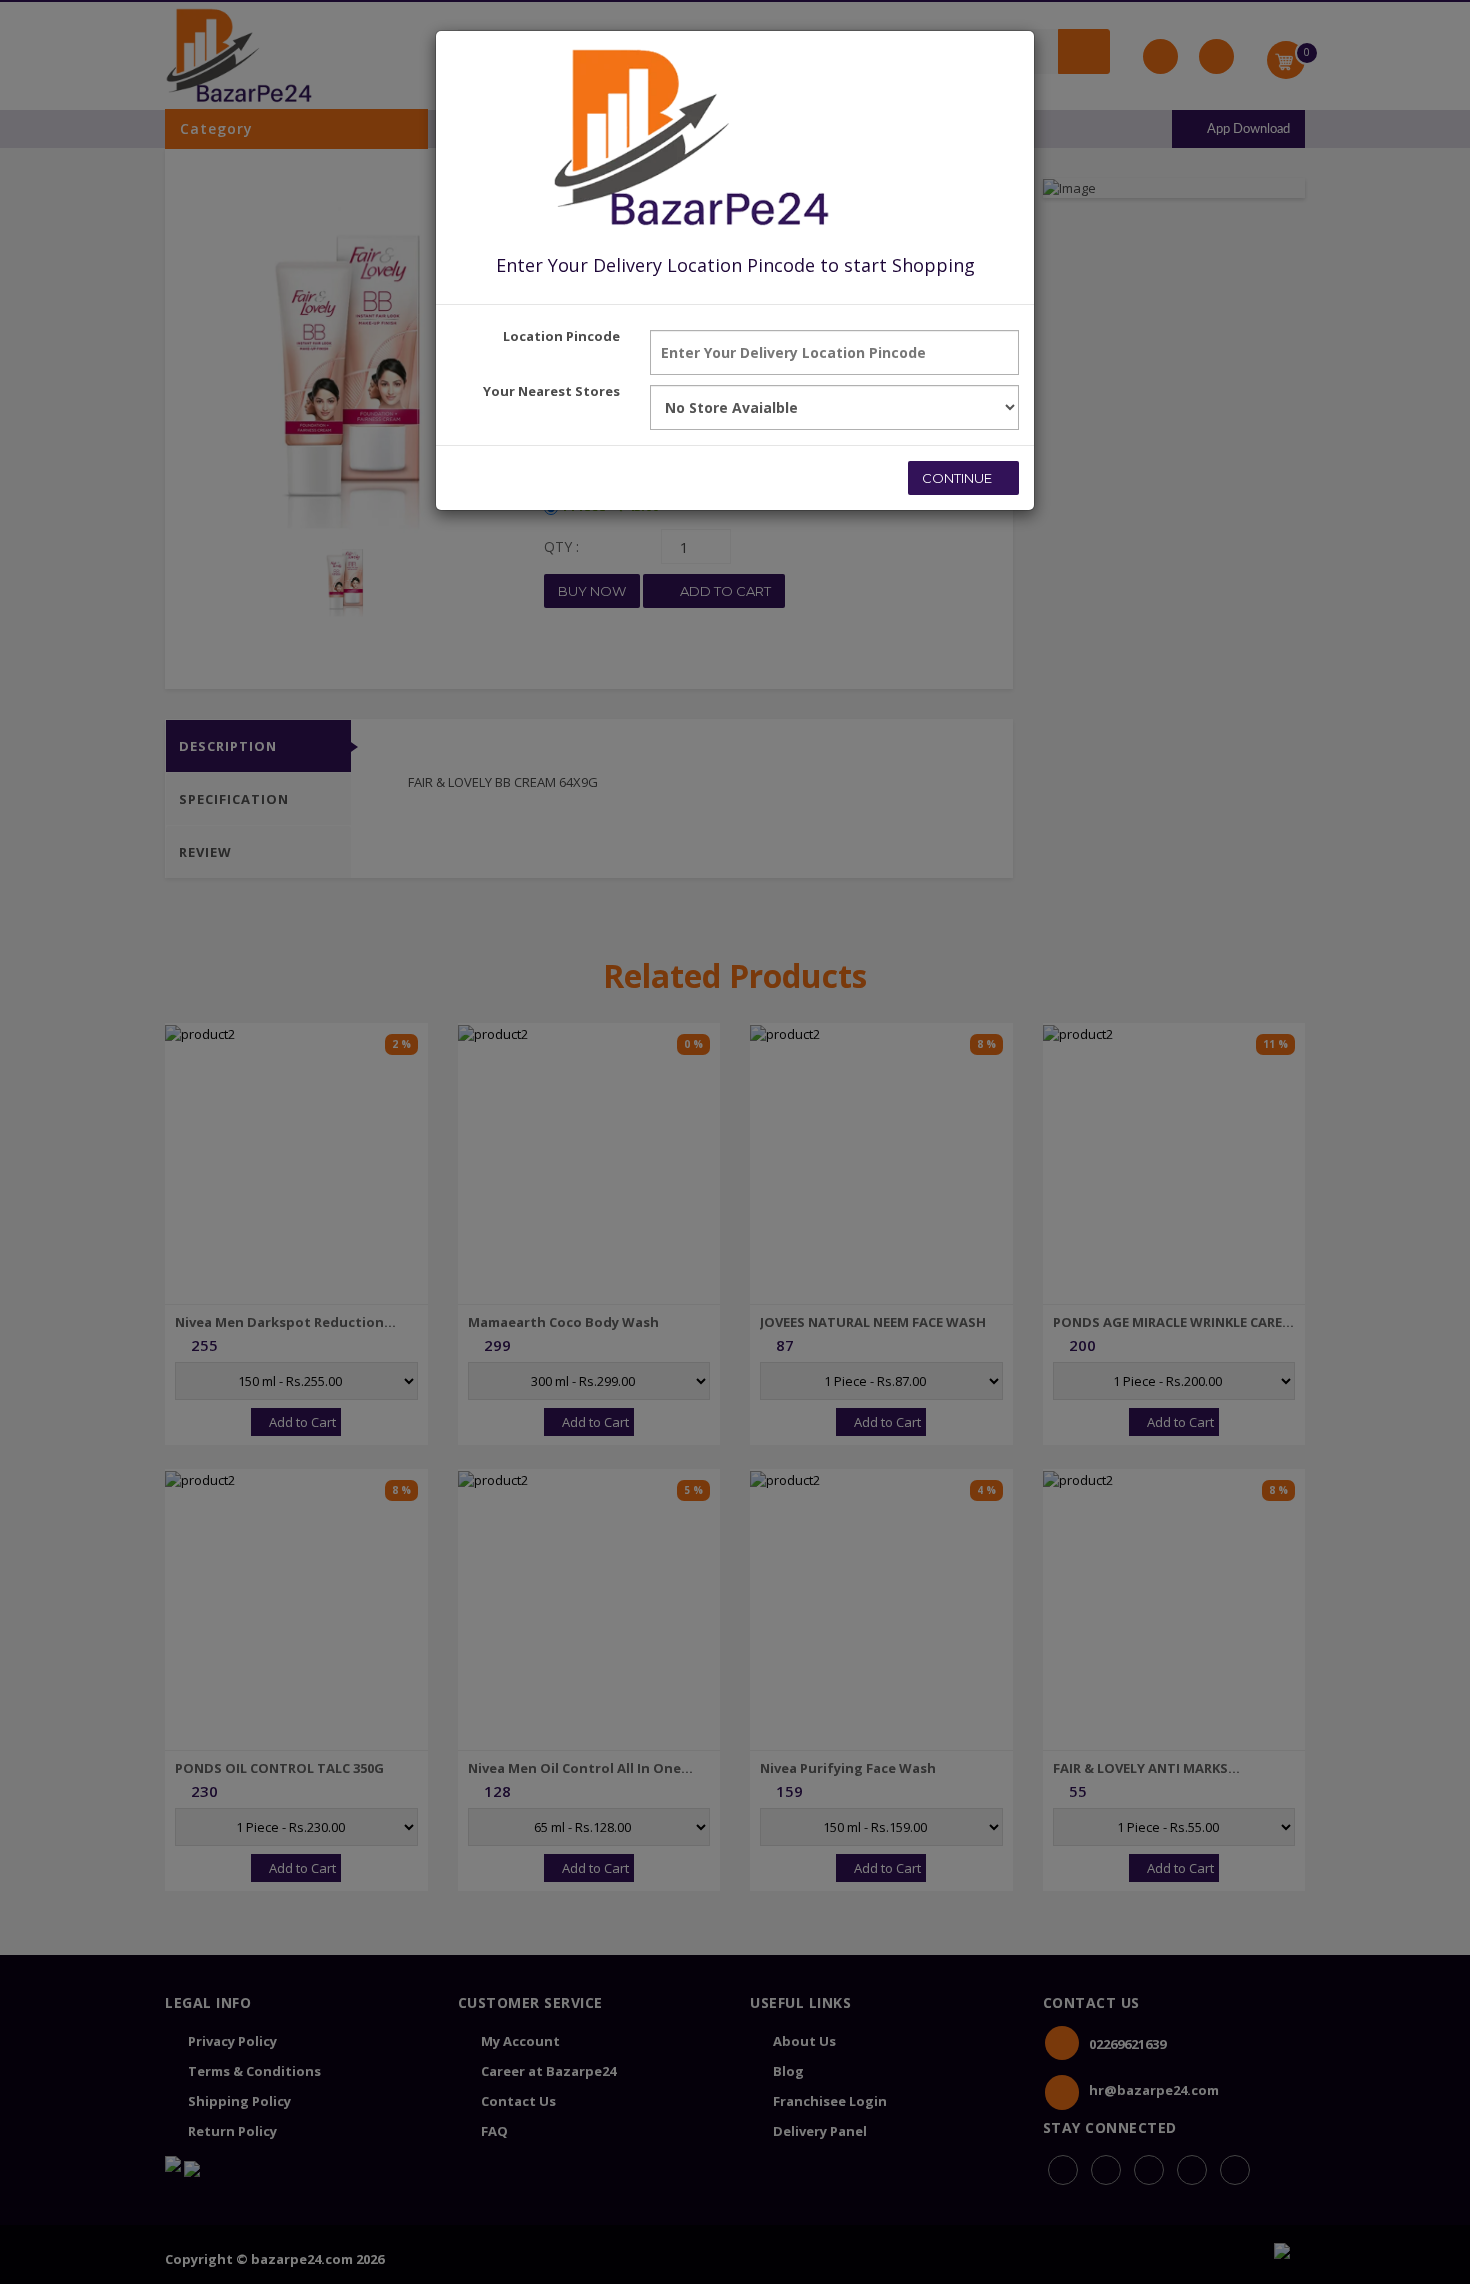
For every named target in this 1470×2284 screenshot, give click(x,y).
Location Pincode (561, 336)
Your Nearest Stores (551, 391)
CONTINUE (958, 478)
